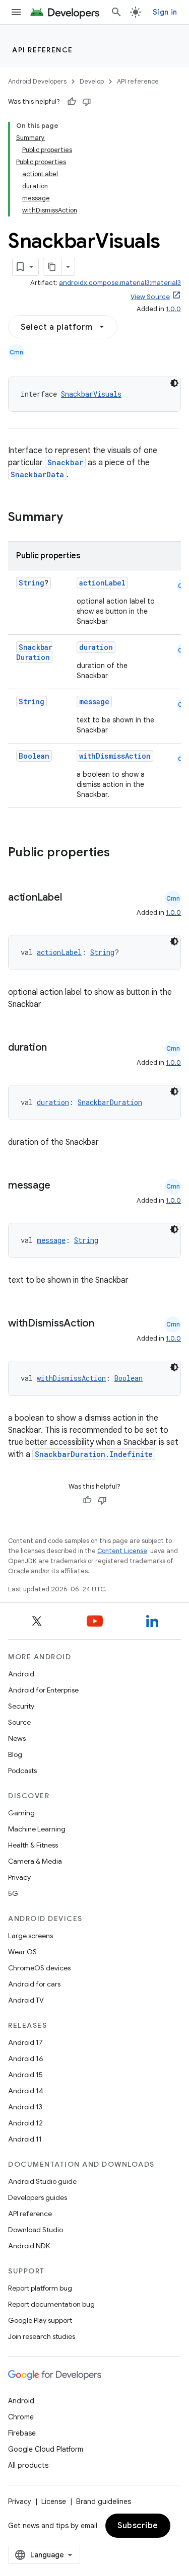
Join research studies (42, 2336)
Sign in (165, 12)
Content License (122, 1551)
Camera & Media (35, 1861)
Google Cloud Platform (46, 2449)
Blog (15, 1754)
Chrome (21, 2417)
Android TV (26, 2000)
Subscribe (138, 2526)
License (54, 2501)
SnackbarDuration (34, 652)
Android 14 (26, 2091)
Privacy (19, 1877)
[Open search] (116, 12)
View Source (150, 297)
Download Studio (36, 2230)
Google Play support (40, 2320)
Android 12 (25, 2123)
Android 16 (26, 2058)
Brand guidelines (104, 2501)
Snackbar (65, 462)
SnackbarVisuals (91, 394)
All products (28, 2465)
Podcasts (22, 1771)
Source (19, 1722)
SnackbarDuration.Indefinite (94, 1454)
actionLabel (102, 583)
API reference (43, 50)
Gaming (21, 1813)
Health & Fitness (33, 1845)
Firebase (22, 2433)
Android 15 (25, 2075)
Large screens (30, 1936)
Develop (92, 81)
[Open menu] (16, 12)
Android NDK (29, 2246)
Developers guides (38, 2197)
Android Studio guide (42, 2181)
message (94, 702)
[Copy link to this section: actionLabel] (72, 898)
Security (21, 1706)
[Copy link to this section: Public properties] (123, 853)
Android (21, 1674)
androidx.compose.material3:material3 (120, 283)
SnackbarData (37, 474)
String (31, 583)
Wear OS (22, 1952)
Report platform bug (40, 2288)
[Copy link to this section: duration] (57, 1048)
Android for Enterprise (43, 1690)
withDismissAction (115, 756)
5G (13, 1893)
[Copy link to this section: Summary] (73, 518)
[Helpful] (72, 102)
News (17, 1738)
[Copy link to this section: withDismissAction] (104, 1324)
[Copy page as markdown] (52, 267)
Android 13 (25, 2107)
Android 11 (25, 2139)
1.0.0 (173, 309)
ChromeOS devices (39, 1968)
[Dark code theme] (174, 383)
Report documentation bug (51, 2304)
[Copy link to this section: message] (60, 1186)
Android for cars (34, 1984)
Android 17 (25, 2042)
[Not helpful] (87, 102)
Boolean (34, 756)
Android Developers (37, 81)
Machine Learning (37, 1829)
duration (96, 647)
